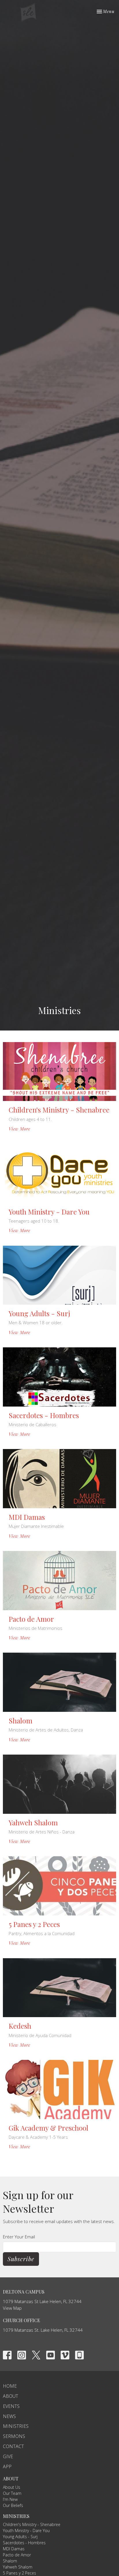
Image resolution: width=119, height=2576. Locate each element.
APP (7, 2467)
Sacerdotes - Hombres (24, 2543)
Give (8, 2456)
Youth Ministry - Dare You (26, 2531)
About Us (12, 2487)
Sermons (14, 2436)
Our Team (12, 2493)
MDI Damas (14, 2549)
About (11, 2396)
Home (10, 2386)
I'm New (10, 2499)
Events (11, 2406)
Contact (13, 2446)
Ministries (16, 2426)
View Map (12, 2308)
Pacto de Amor (17, 2555)
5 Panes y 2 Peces (19, 2573)
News (9, 2416)
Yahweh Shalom (18, 2567)
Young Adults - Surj (20, 2537)
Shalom (10, 2561)
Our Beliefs (13, 2505)
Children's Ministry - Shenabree (32, 2524)
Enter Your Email (19, 2237)
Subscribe (21, 2259)
